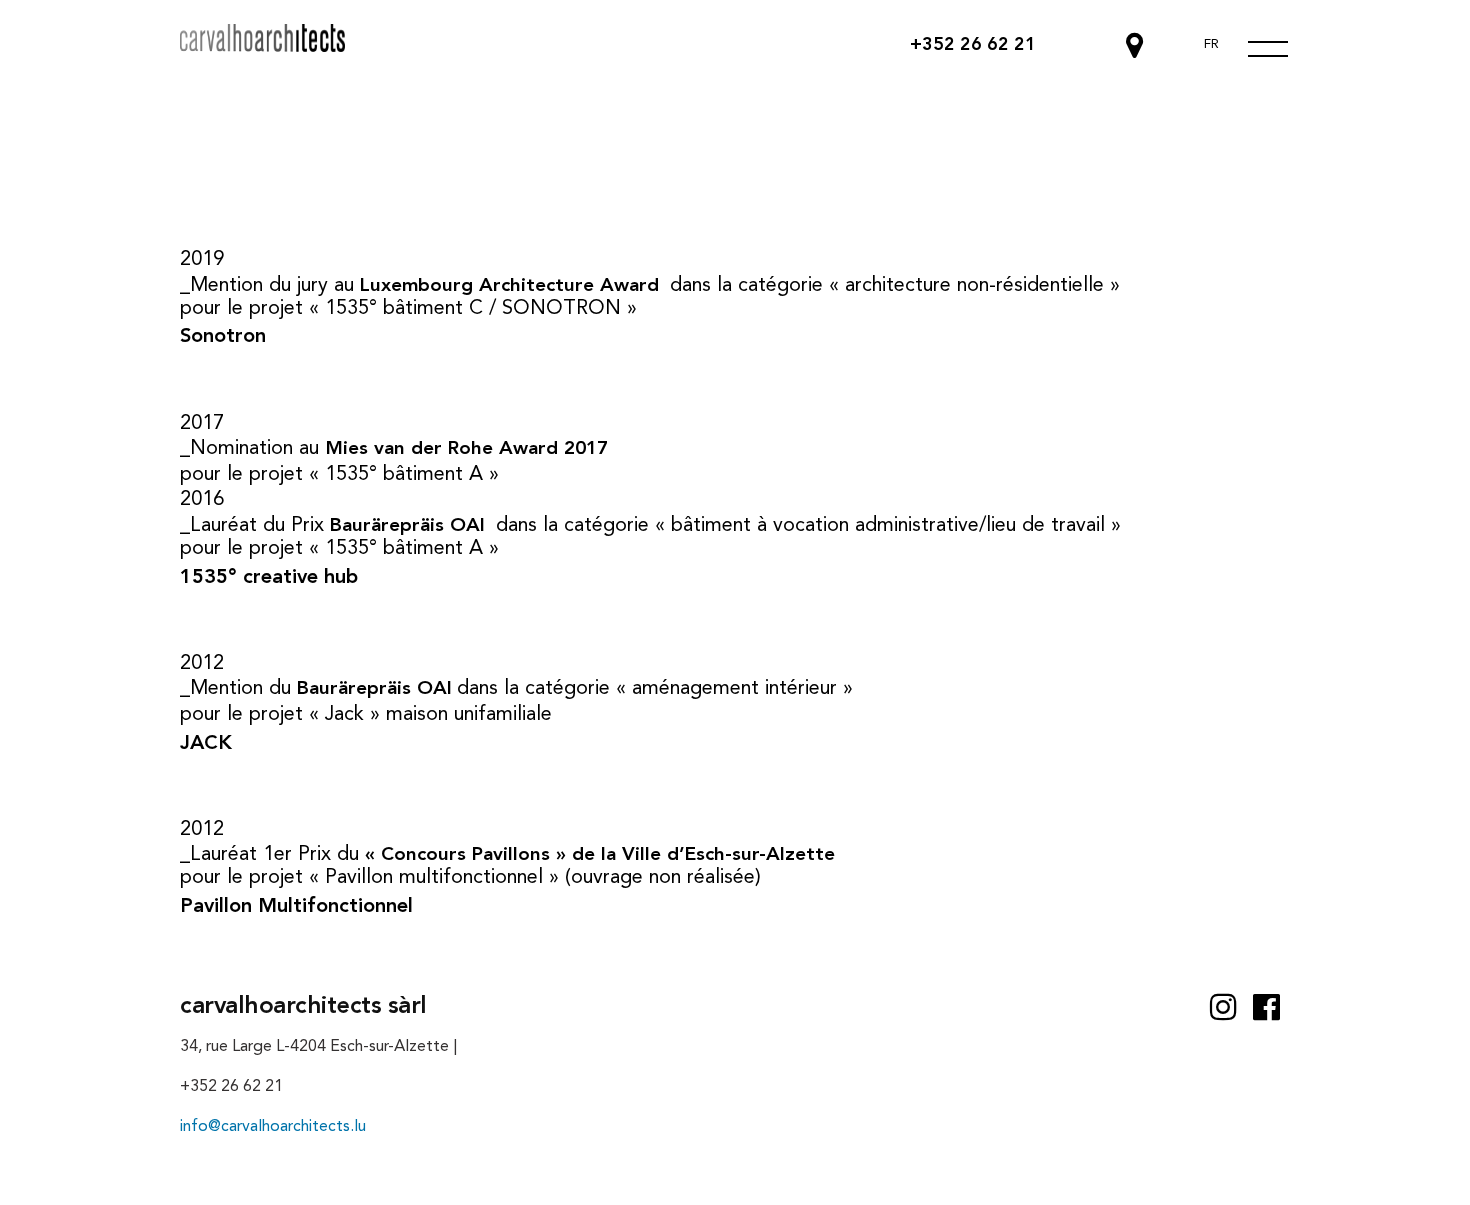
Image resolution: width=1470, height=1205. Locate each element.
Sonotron (223, 337)
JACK (206, 744)
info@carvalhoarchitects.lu (273, 1127)
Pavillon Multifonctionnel (296, 907)
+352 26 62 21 (973, 45)
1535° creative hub (269, 578)
